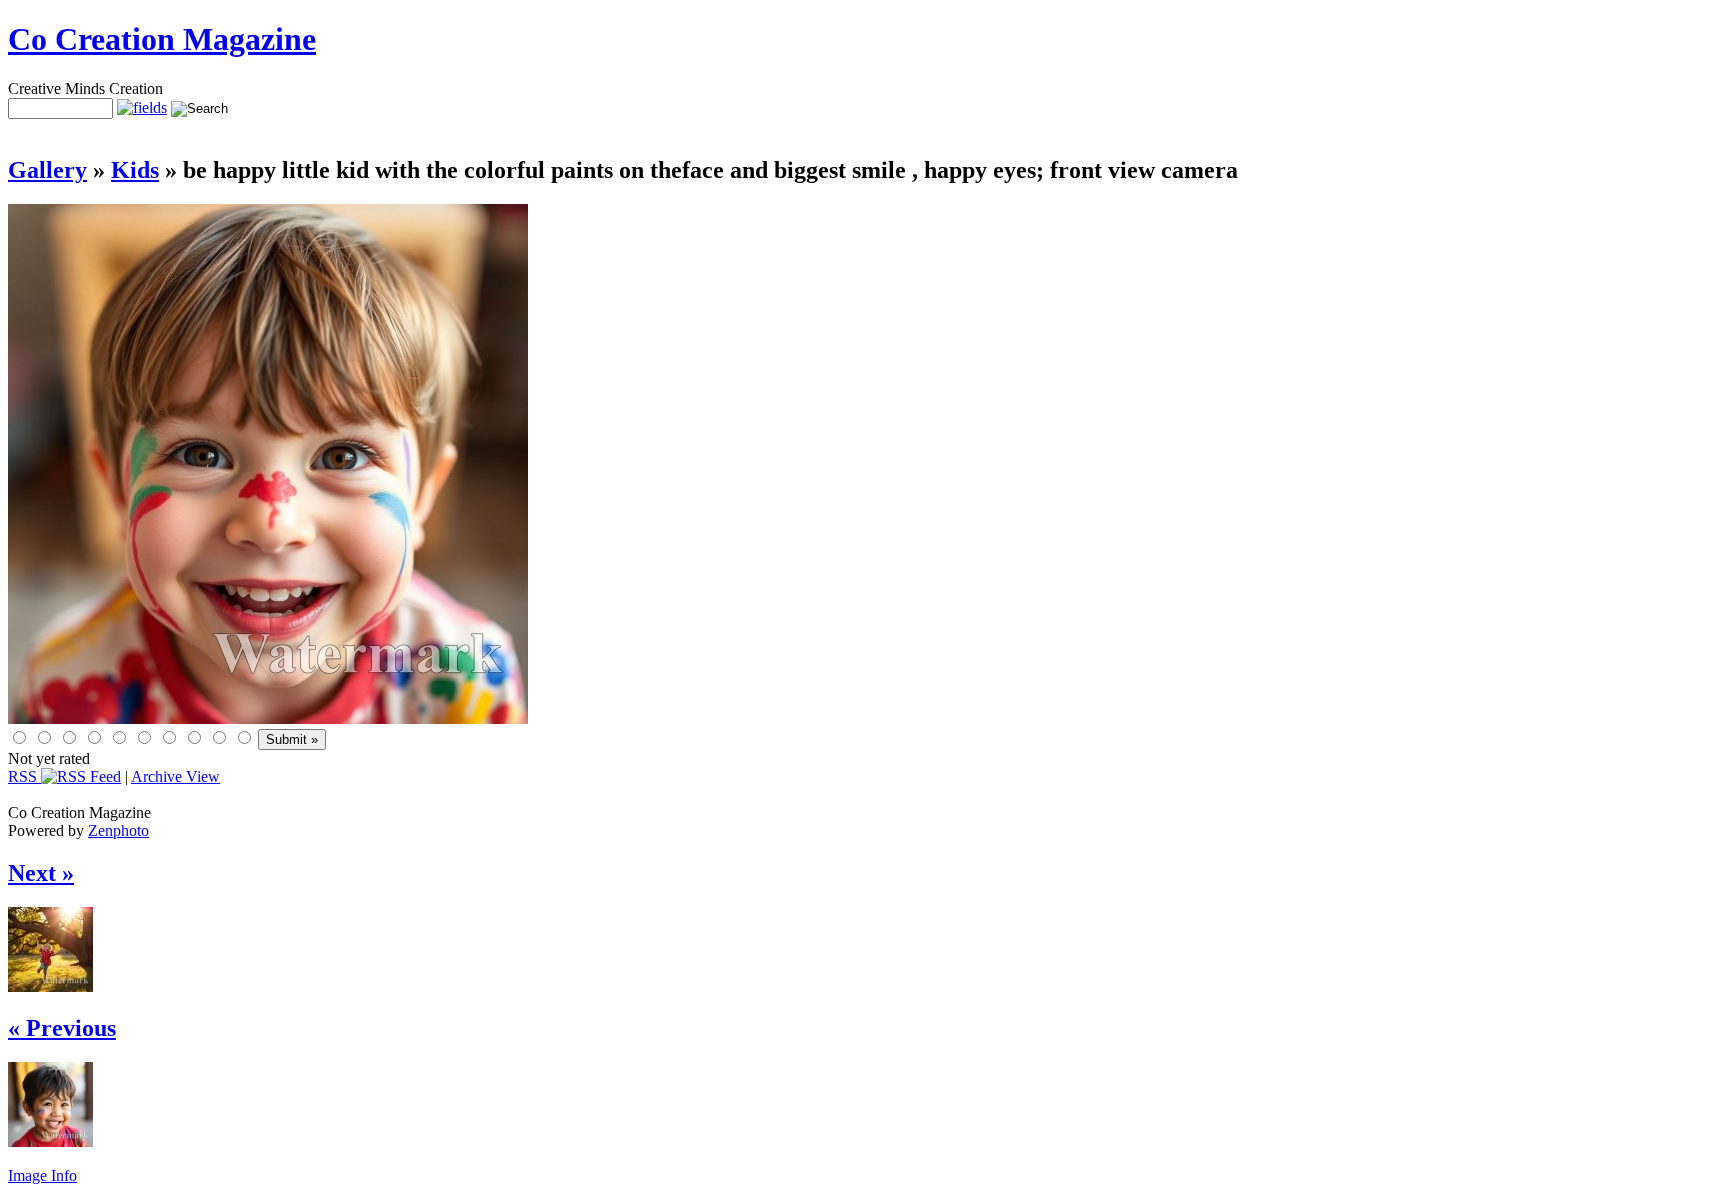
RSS (24, 776)
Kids (135, 170)
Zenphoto (118, 830)
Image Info (42, 1175)
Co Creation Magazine (162, 39)
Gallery (47, 170)
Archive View (175, 776)
